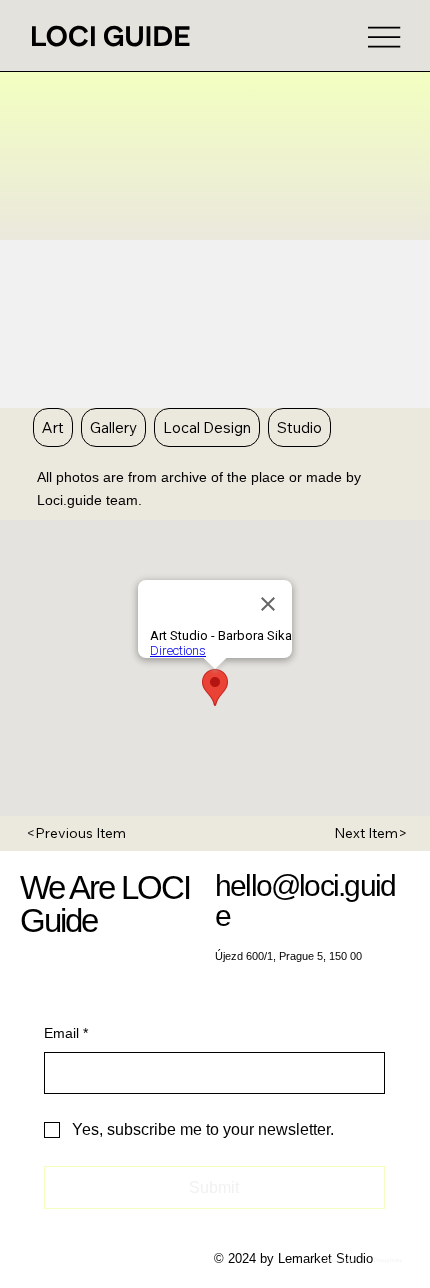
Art (53, 427)
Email (66, 1033)
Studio (299, 427)
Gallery (113, 427)
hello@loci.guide (305, 900)
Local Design (207, 427)
